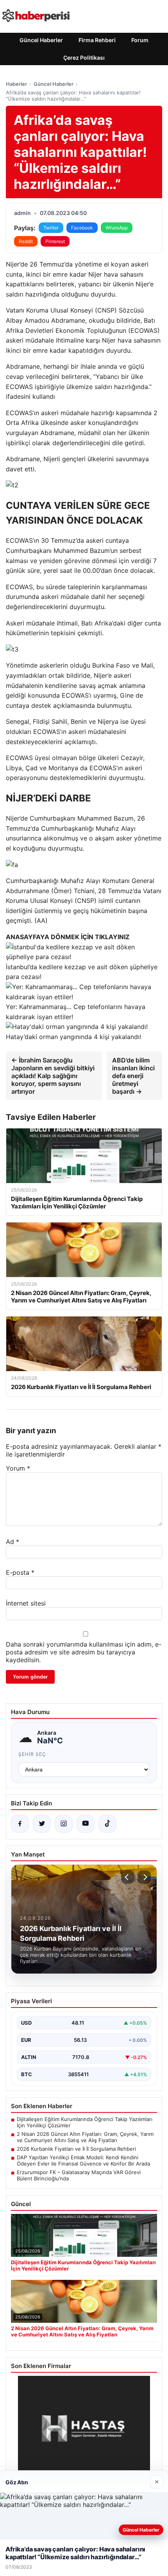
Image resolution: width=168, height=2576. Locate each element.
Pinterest (55, 241)
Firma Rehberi (97, 40)
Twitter (51, 228)
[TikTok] (107, 1824)
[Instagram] (64, 1824)
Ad (13, 1542)
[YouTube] (86, 1824)
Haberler (16, 84)
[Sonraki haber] (144, 1877)
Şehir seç (32, 1754)
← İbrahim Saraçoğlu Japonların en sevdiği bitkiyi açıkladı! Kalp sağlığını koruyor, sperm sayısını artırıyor (53, 1076)
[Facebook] (20, 1824)
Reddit (26, 241)
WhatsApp (117, 228)
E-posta (20, 1572)
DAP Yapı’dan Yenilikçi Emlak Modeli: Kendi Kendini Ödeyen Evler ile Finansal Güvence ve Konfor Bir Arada (83, 2160)
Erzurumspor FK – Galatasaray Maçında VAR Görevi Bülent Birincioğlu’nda (79, 2175)
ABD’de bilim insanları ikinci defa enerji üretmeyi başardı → (133, 1076)
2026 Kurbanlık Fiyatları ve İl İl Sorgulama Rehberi (76, 2149)
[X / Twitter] (42, 1824)
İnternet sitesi (26, 1603)
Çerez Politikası (84, 58)
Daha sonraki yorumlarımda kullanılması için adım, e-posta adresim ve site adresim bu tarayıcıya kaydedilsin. (84, 1652)
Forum (140, 40)
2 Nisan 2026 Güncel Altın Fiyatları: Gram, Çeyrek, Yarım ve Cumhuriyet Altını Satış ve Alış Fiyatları (85, 2137)
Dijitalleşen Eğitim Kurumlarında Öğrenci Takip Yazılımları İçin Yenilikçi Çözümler (85, 2122)
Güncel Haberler (41, 40)
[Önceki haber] (128, 1877)
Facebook (82, 228)
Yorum (18, 1468)
